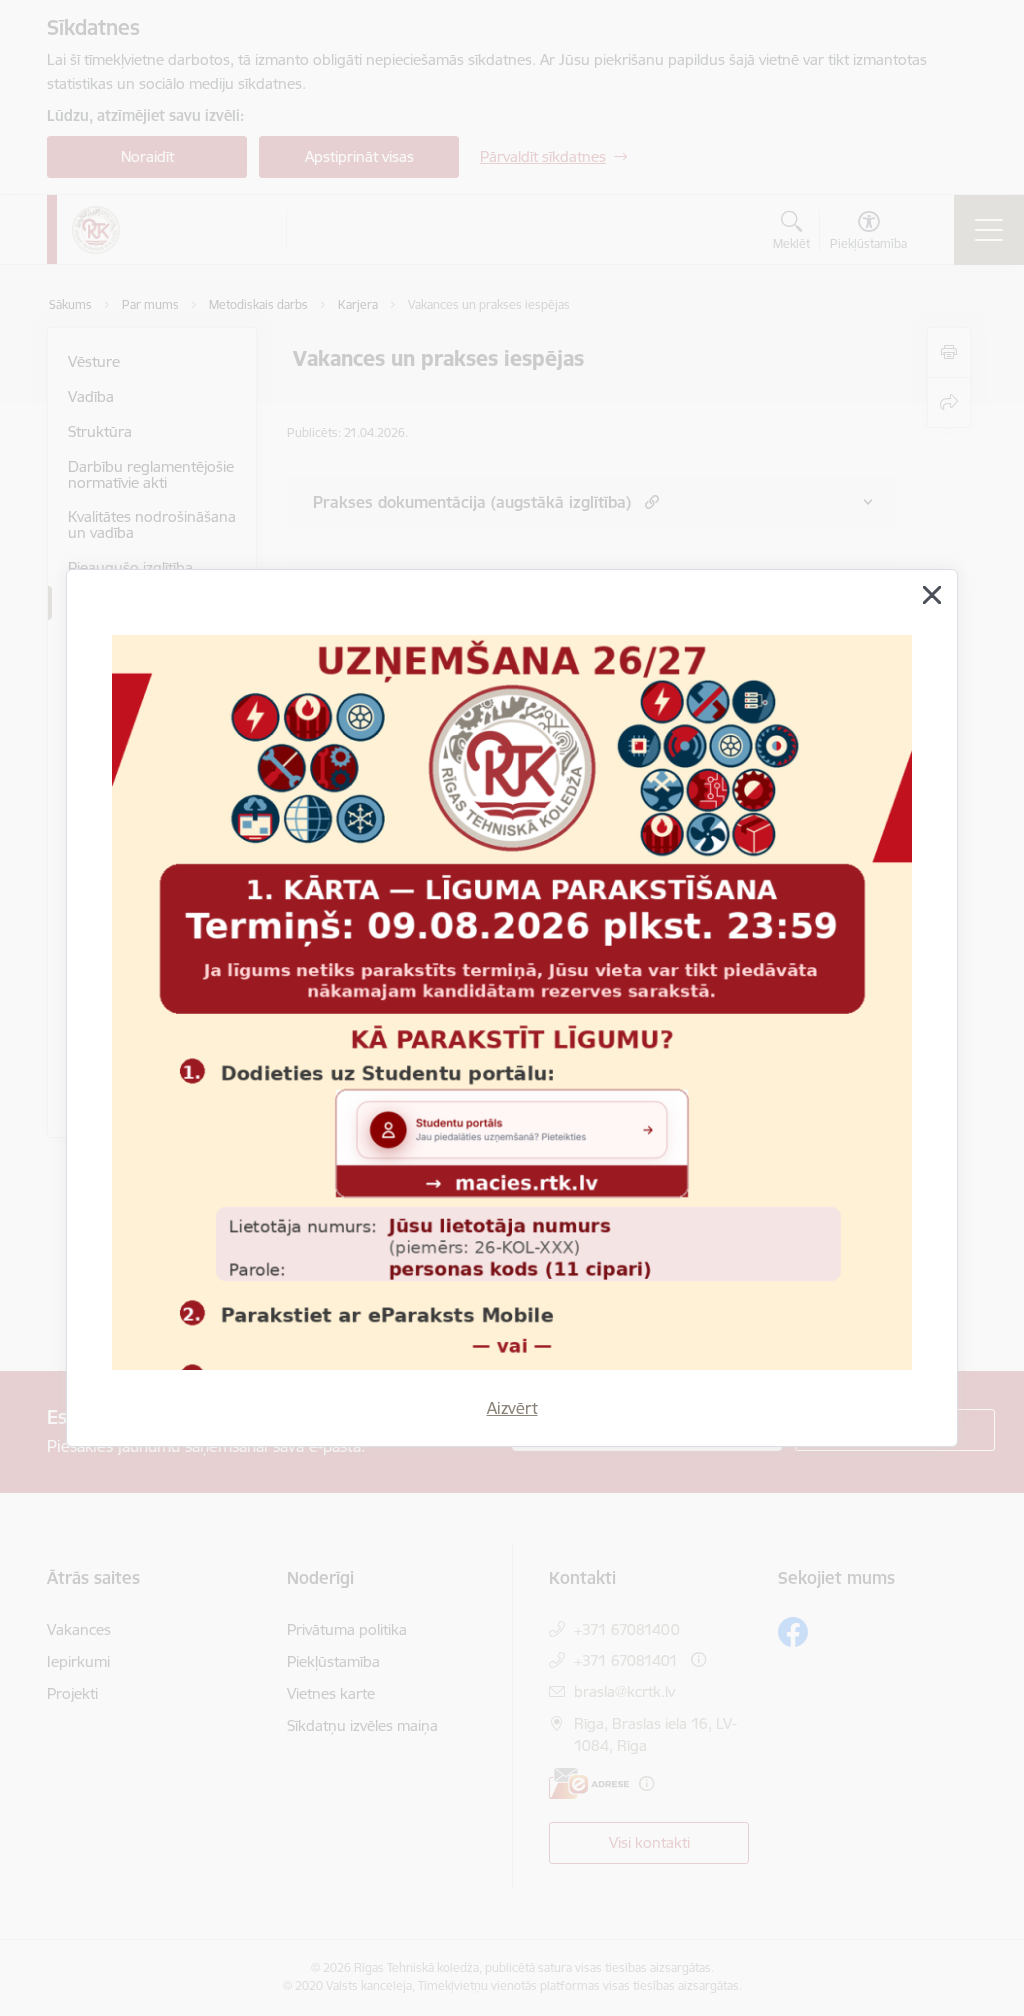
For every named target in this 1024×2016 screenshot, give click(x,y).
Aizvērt (512, 1408)
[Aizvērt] (932, 595)
